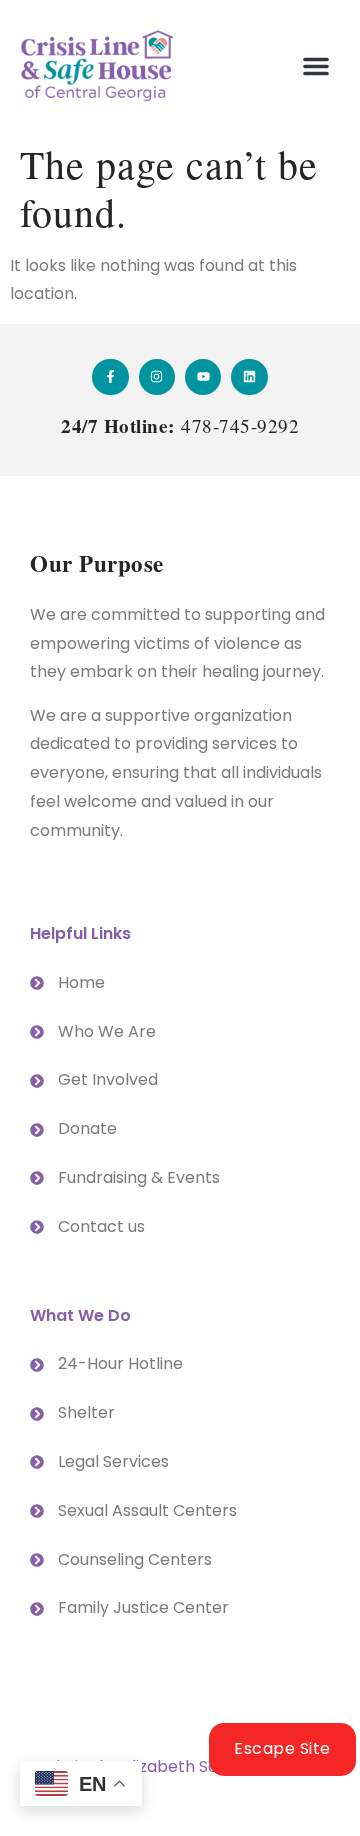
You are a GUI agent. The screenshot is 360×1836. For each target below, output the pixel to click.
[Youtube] (203, 377)
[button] (316, 66)
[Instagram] (157, 377)
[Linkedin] (249, 377)
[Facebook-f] (110, 377)
